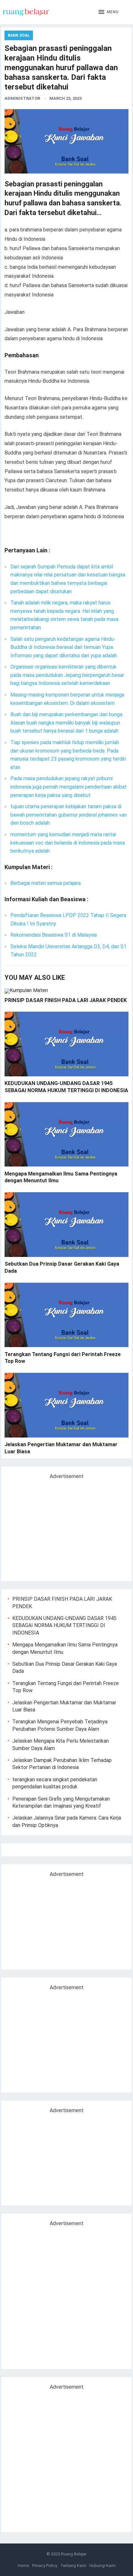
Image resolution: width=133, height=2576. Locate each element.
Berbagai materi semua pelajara (46, 883)
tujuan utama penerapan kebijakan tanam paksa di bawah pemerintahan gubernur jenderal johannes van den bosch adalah (69, 815)
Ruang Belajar (74, 2554)
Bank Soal (19, 35)
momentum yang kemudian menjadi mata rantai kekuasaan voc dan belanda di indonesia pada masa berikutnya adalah (68, 843)
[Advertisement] (62, 1528)
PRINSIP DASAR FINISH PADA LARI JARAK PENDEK (66, 1000)
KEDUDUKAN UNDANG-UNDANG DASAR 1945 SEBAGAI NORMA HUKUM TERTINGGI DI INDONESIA (64, 1625)
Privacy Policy (45, 2566)
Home (23, 2566)
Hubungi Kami (102, 2566)
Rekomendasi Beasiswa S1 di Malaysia (54, 935)
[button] (109, 12)
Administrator (22, 98)
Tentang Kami (73, 2566)
